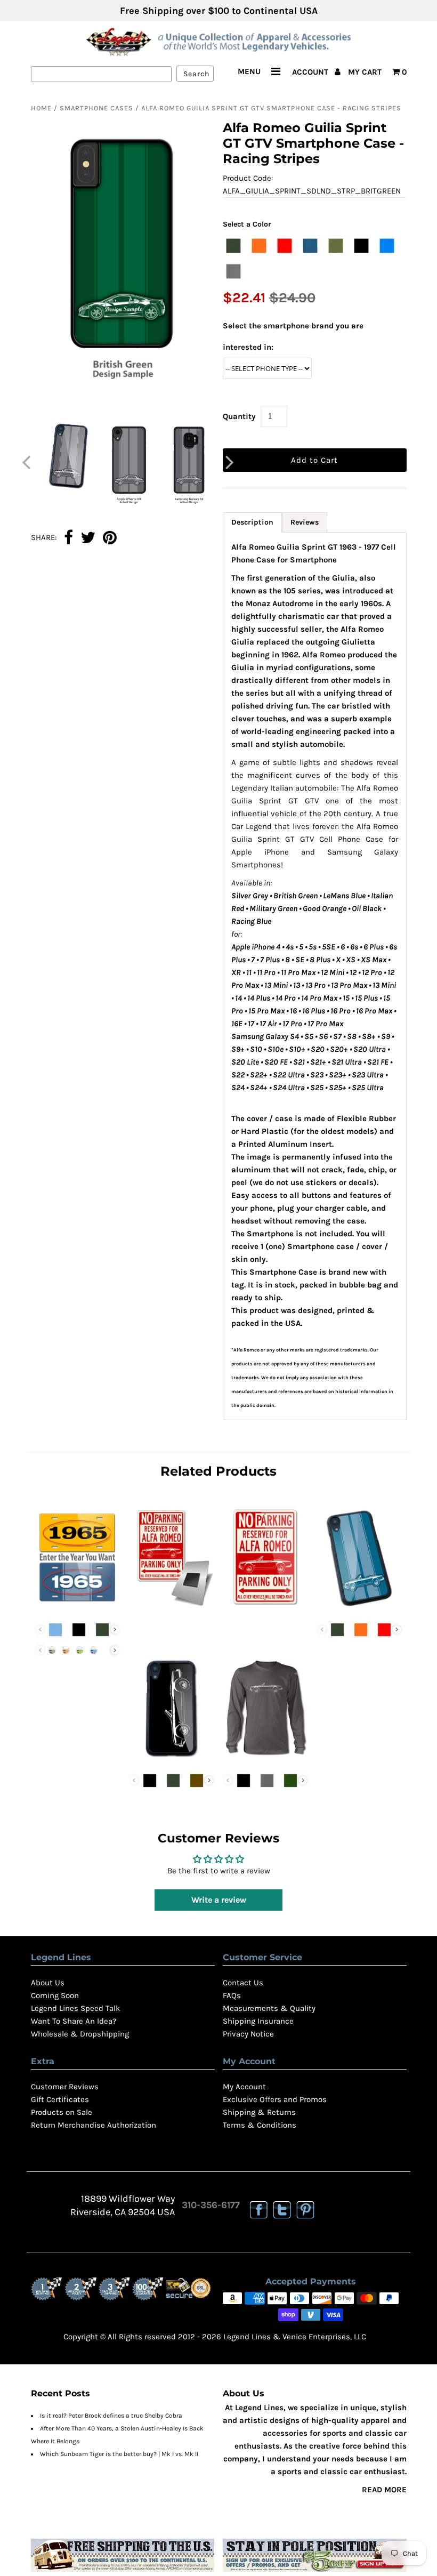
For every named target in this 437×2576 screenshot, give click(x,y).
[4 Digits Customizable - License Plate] (78, 1608)
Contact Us (243, 1983)
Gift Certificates (60, 2099)
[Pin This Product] (110, 538)
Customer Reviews (65, 2087)
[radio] (233, 246)
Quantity (239, 416)
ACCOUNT (311, 72)
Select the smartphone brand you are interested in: (293, 336)
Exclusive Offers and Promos (275, 2099)
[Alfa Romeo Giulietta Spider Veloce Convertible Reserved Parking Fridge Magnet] (172, 1608)
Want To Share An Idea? (74, 2021)
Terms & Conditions (260, 2125)
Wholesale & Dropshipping (80, 2034)
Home (41, 108)
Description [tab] (252, 522)
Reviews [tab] (305, 522)
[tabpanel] (315, 976)
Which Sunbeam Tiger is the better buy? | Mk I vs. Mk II (119, 2454)
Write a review (219, 1900)
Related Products (218, 1471)
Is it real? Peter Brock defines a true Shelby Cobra (111, 2416)
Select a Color (247, 224)
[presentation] (115, 1629)
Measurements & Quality (269, 2008)
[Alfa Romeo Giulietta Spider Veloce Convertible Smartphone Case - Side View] (172, 1759)
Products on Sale (62, 2112)
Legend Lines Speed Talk (75, 2008)
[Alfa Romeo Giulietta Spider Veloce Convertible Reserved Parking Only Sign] (265, 1608)
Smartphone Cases (96, 108)
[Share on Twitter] (88, 538)
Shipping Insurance (258, 2021)
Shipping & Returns (259, 2112)
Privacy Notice (248, 2034)
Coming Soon (55, 1995)
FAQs (232, 1995)
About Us (48, 1983)
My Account (244, 2087)
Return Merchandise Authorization (94, 2125)
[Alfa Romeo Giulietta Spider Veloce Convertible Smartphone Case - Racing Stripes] (360, 1608)
